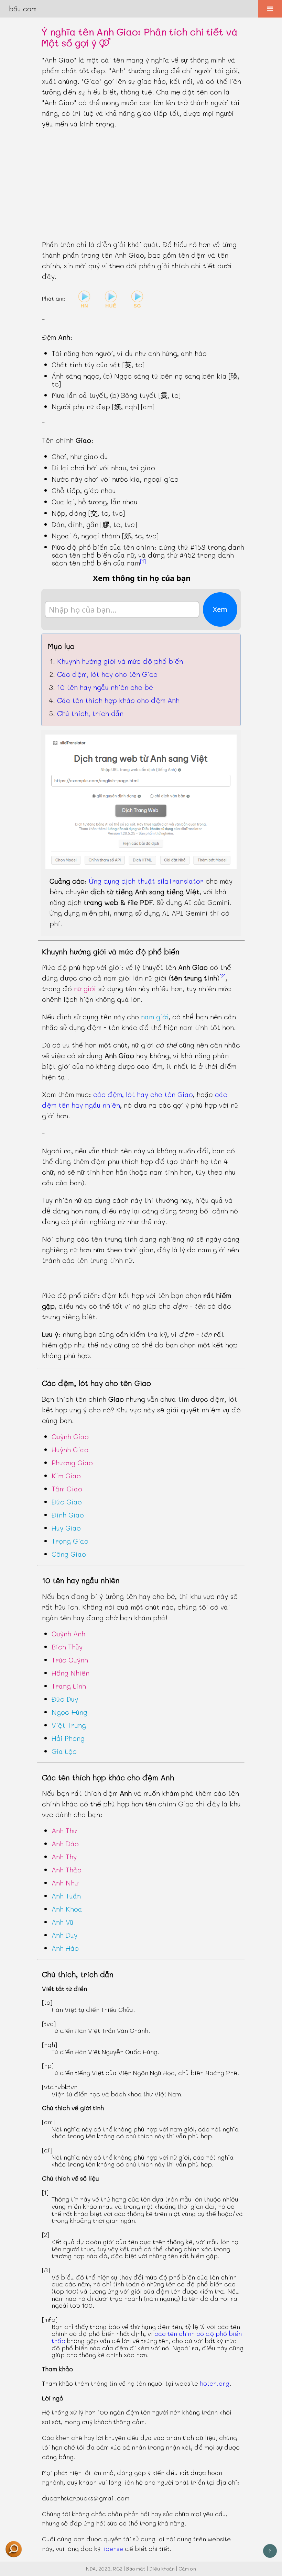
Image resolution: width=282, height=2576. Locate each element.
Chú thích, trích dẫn (90, 713)
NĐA (91, 2569)
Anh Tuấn (66, 1896)
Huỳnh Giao (70, 1449)
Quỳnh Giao (70, 1436)
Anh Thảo (67, 1870)
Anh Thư (64, 1830)
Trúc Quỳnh (70, 1660)
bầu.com (23, 9)
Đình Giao (68, 1515)
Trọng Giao (70, 1541)
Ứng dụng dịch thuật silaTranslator (146, 881)
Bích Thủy (67, 1647)
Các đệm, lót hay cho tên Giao (107, 674)
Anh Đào (65, 1844)
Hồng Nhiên (70, 1673)
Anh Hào (65, 1948)
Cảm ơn (187, 2569)
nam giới (155, 1017)
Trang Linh (69, 1686)
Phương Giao (72, 1463)
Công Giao (69, 1554)
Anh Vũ (62, 1922)
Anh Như (65, 1883)
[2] (223, 976)
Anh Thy (64, 1857)
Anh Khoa (67, 1909)
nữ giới (85, 988)
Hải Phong (68, 1738)
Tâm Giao (67, 1489)
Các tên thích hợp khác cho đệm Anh (118, 700)
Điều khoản (162, 2569)
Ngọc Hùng (69, 1712)
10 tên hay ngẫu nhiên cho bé (105, 687)
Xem (220, 609)
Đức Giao (67, 1502)
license (113, 2549)
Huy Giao (66, 1528)
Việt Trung (69, 1725)
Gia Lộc (64, 1751)
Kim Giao (66, 1476)
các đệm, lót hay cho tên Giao (143, 1094)
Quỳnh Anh (68, 1634)
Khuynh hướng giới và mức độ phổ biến (120, 661)
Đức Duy (65, 1699)
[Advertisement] (141, 184)
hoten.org (215, 2383)
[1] (143, 561)
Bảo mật (136, 2569)
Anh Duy (64, 1935)
